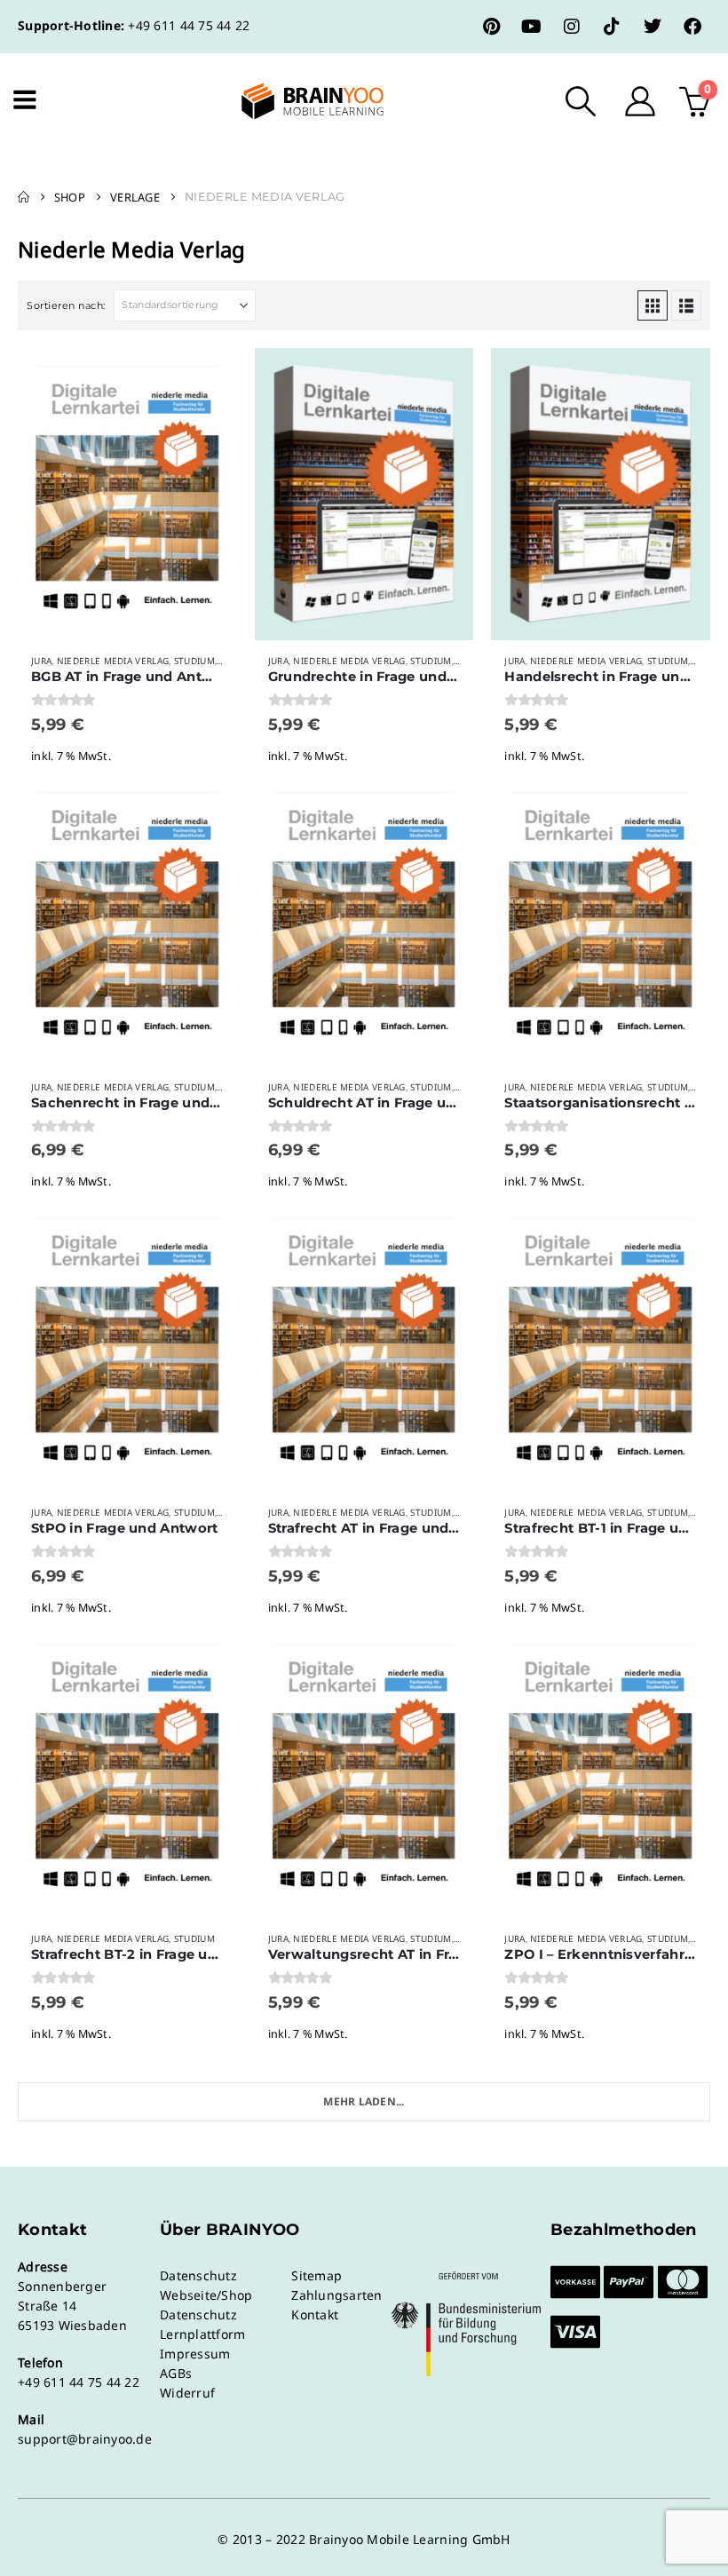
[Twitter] (653, 27)
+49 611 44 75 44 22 (189, 25)
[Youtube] (532, 27)
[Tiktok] (612, 27)
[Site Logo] (297, 101)
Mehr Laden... (364, 2101)
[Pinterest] (492, 27)
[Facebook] (692, 27)
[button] (581, 101)
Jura (41, 661)
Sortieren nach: (66, 305)
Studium (194, 661)
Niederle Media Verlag (113, 661)
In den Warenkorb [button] (208, 377)
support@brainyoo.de (85, 2439)
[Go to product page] (127, 494)
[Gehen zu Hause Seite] (24, 197)
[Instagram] (572, 27)
